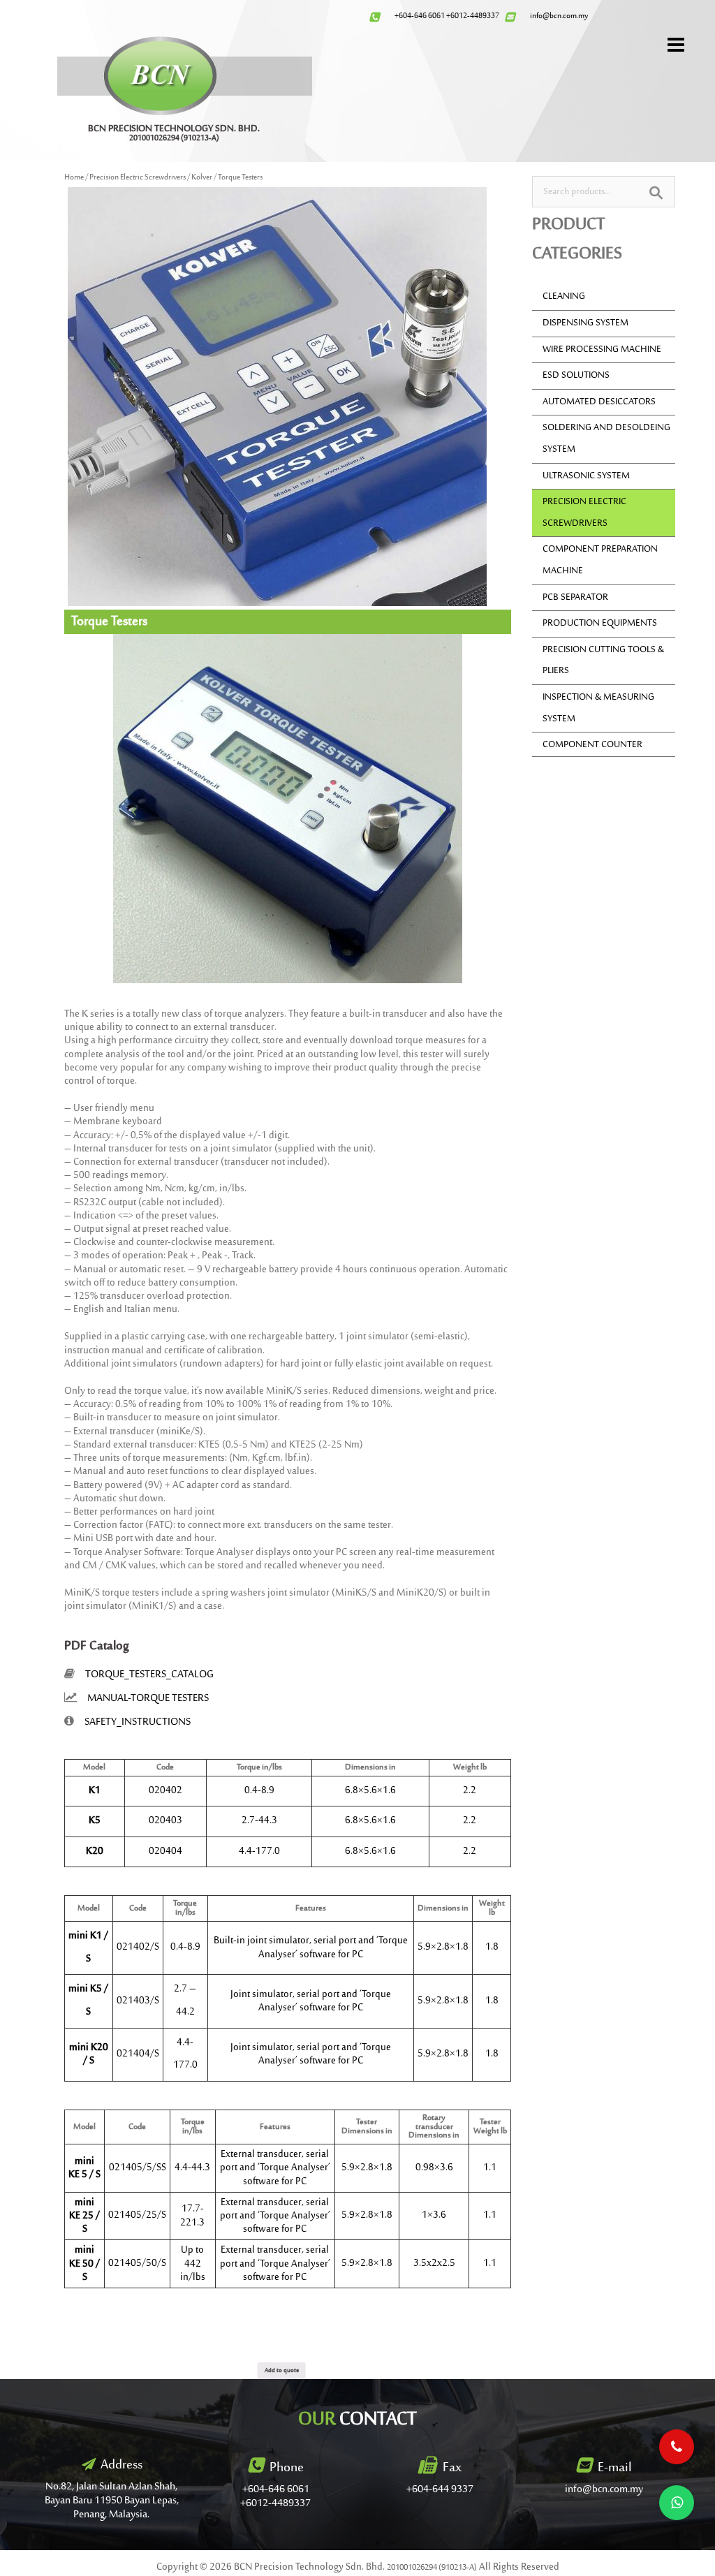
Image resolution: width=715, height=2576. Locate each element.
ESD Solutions (576, 376)
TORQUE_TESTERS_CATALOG (149, 1675)
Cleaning (564, 297)
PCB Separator (575, 598)
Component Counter (592, 745)
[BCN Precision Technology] (160, 75)
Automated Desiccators (599, 402)
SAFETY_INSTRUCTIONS (138, 1722)
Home (74, 178)
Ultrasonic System (586, 476)
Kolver (202, 178)
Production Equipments (600, 624)
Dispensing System (585, 323)
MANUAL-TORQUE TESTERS (148, 1699)
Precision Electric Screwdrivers (138, 178)
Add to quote (282, 2370)
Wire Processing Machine (602, 350)
